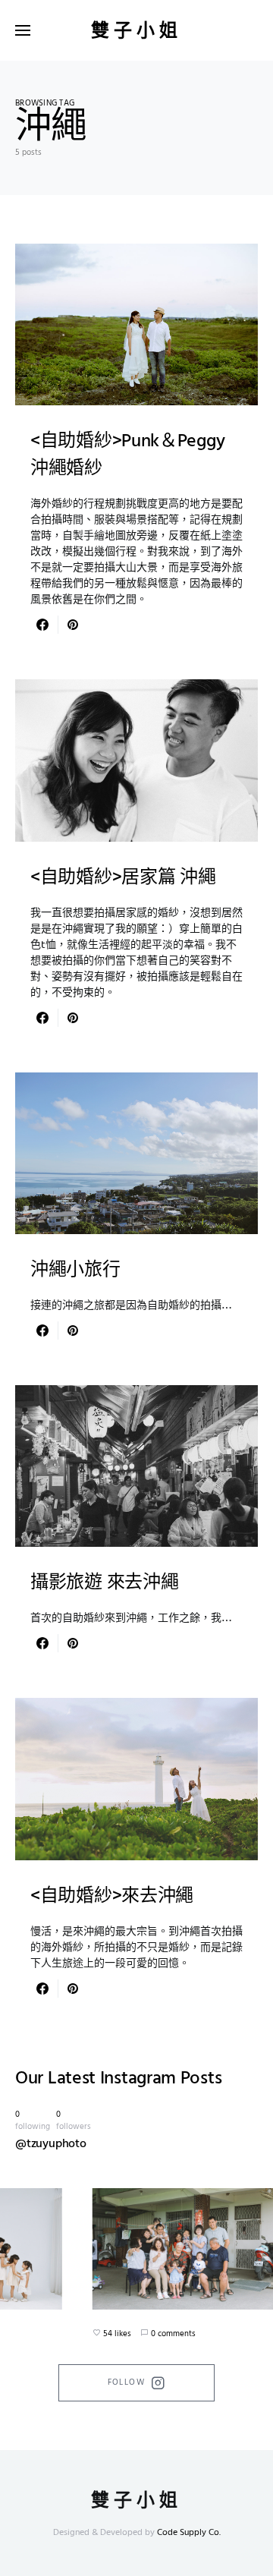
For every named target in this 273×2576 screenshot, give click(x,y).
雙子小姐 (136, 30)
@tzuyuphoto (51, 2144)
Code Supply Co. (189, 2533)
